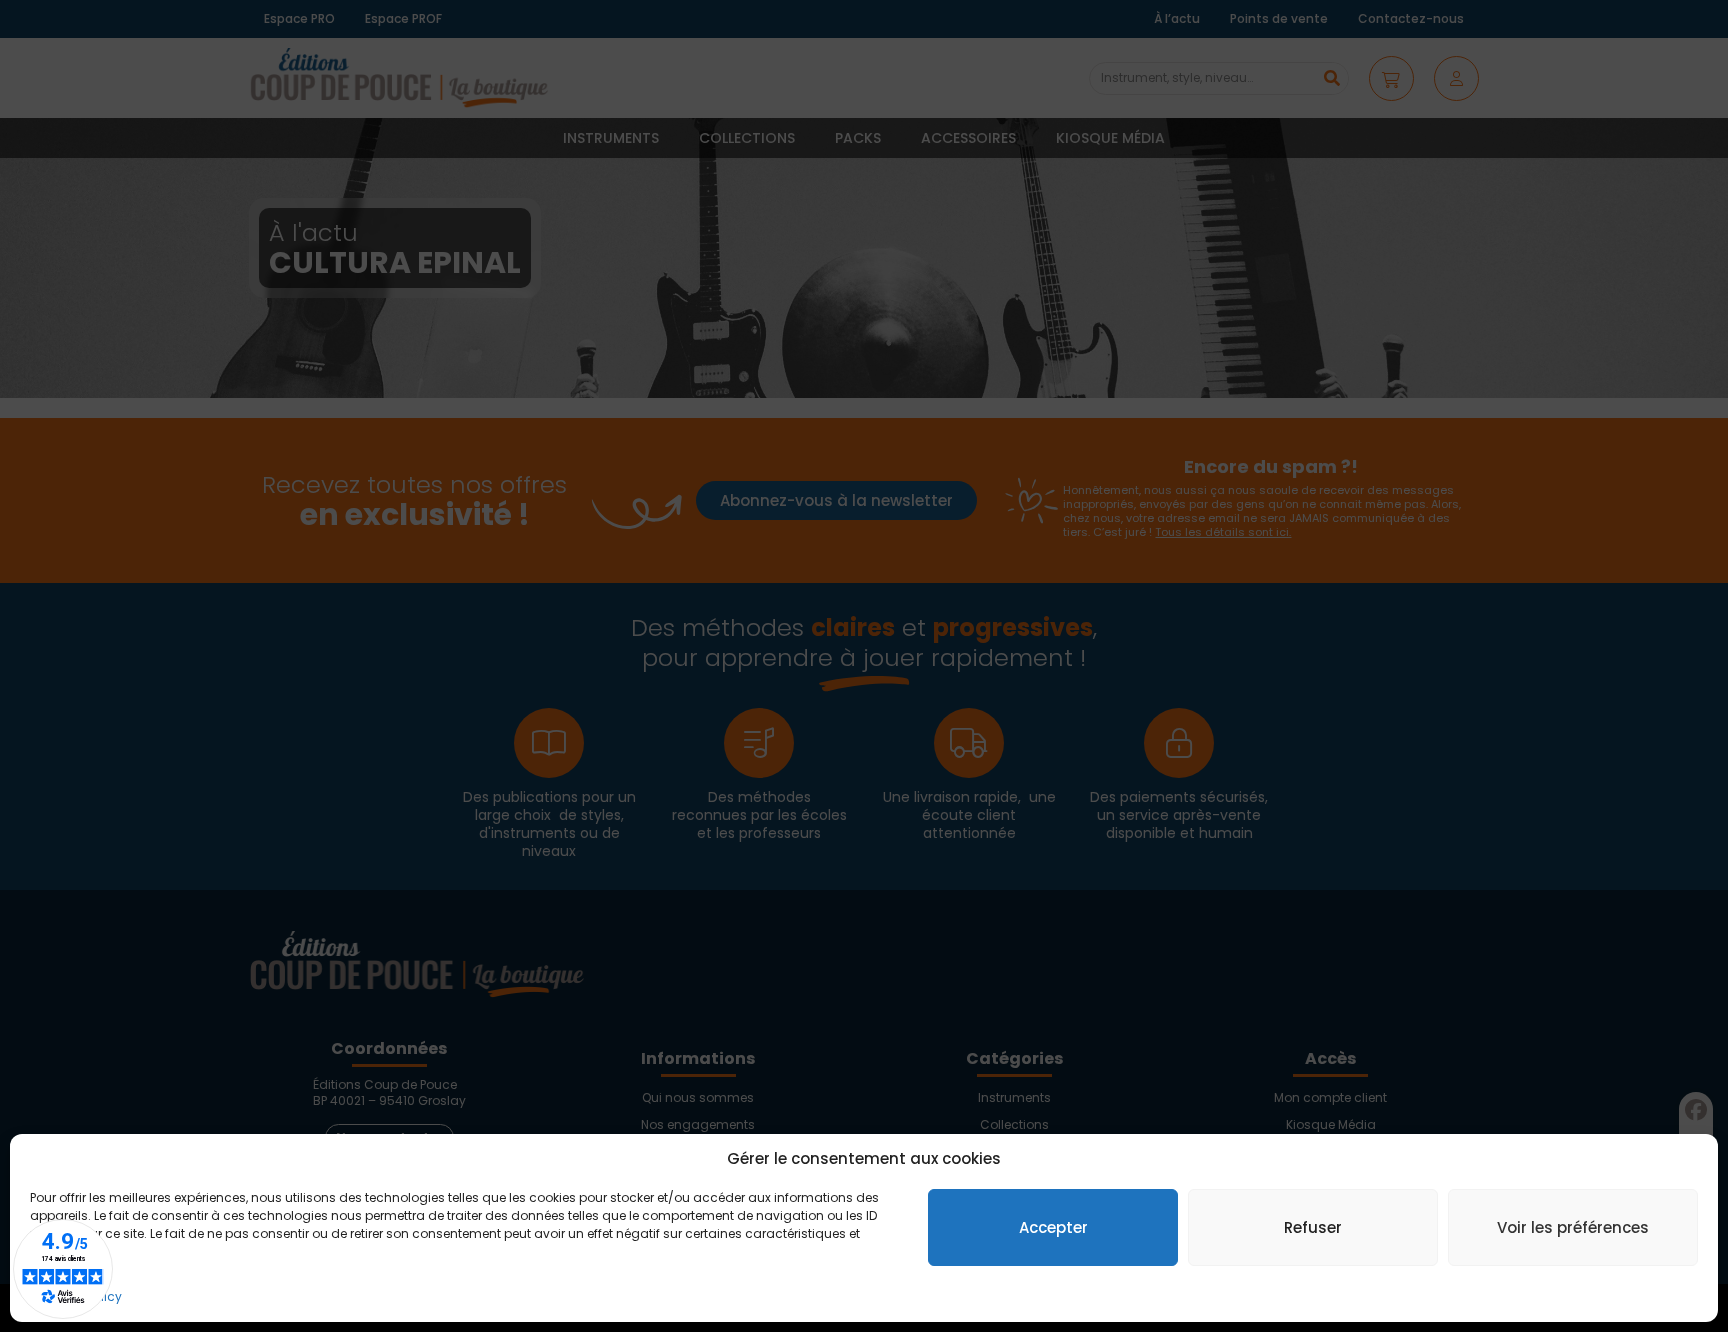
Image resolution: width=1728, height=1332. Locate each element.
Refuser (1313, 1227)
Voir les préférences (1573, 1227)
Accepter (1053, 1227)
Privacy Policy (81, 1296)
